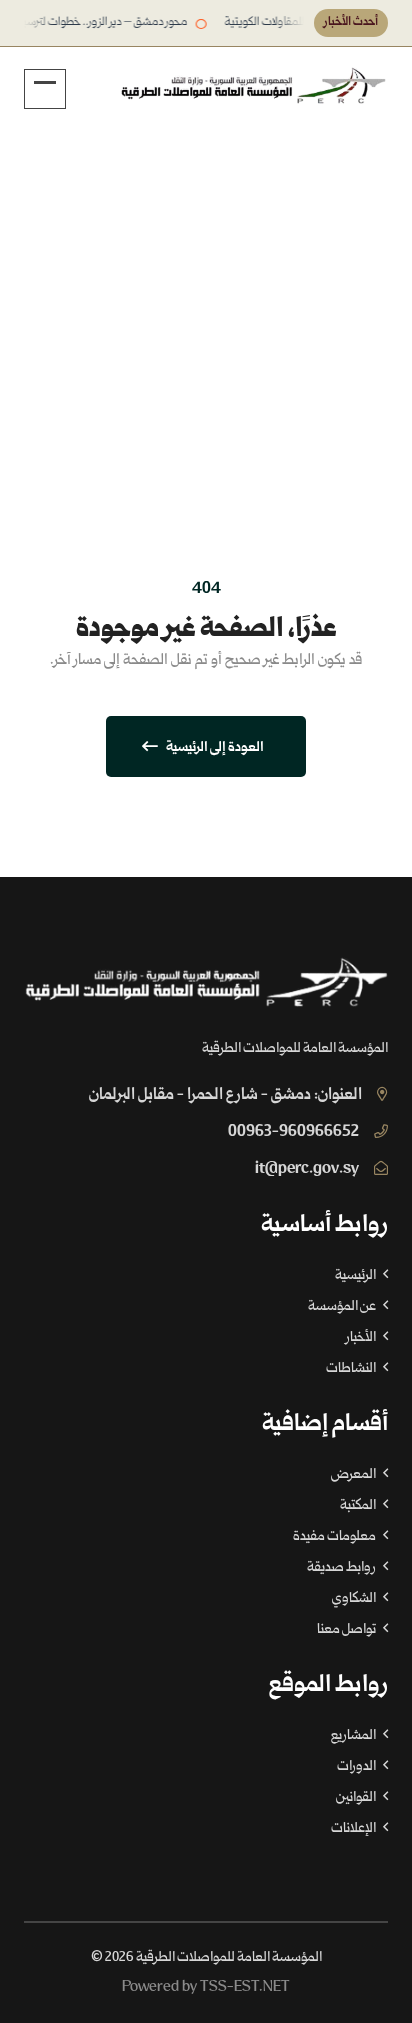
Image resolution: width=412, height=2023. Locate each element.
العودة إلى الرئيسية (214, 748)
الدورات (357, 1767)
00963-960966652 (293, 1132)
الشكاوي (355, 1599)
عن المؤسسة (343, 1307)
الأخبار (362, 1338)
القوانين (357, 1798)
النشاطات (352, 1369)
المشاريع (354, 1736)
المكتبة (359, 1506)
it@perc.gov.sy (307, 1169)
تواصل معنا (347, 1630)
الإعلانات (354, 1829)
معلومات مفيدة (335, 1537)
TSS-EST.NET (245, 1987)
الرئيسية (301, 318)
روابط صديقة (342, 1568)
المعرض (354, 1475)
